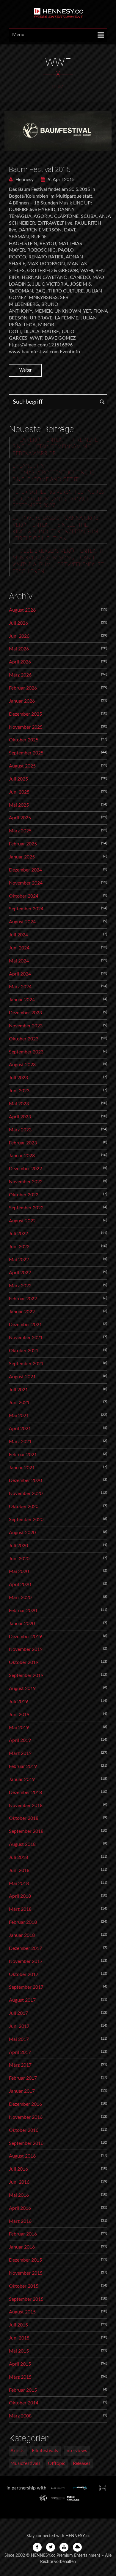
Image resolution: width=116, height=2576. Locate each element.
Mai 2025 (19, 805)
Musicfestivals (25, 2463)
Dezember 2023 (25, 1013)
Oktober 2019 (24, 1662)
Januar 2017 (22, 2091)
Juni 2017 (19, 2026)
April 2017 (20, 2052)
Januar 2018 (22, 1935)
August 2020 (22, 1533)
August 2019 (22, 1688)
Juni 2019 (19, 1715)
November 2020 (26, 1494)
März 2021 (20, 1442)
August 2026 (22, 610)
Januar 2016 (22, 2247)
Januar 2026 (22, 701)
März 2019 (20, 1753)
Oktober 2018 (24, 1818)
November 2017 (26, 1961)
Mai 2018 (19, 1883)
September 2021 (26, 1364)
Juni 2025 (19, 792)
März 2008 (20, 2416)
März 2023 (20, 1130)
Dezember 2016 (25, 2104)
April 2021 (20, 1429)
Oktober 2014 (24, 2403)
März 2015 (20, 2377)
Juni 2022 (19, 1247)
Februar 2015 (23, 2390)
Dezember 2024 (25, 870)
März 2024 (20, 987)
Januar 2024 (22, 1000)
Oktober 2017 (24, 1974)
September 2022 (26, 1208)
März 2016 (20, 2221)
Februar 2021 (23, 1455)
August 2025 (22, 766)
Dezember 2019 (25, 1637)
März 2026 (20, 675)
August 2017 (22, 2000)
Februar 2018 (23, 1922)
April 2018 (20, 1896)
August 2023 (22, 1065)
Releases (82, 2463)
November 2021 (26, 1338)
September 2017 (26, 1987)
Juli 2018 (18, 1857)
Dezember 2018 (25, 1793)
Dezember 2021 (25, 1325)
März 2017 (20, 2065)
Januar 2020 (22, 1624)
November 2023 (26, 1026)
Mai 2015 (19, 2351)
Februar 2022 (23, 1299)
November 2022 (26, 1182)
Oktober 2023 (24, 1039)
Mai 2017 (19, 2039)
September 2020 (26, 1520)
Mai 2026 (19, 649)
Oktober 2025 (24, 740)
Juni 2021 (19, 1403)
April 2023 (20, 1117)
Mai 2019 (19, 1728)
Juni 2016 (19, 2182)
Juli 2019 (18, 1702)
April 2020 (20, 1584)
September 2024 (26, 909)
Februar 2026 (23, 688)
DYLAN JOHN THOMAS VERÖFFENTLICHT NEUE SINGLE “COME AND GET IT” (53, 473)
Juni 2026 (19, 636)
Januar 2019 (22, 1779)
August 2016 (22, 2156)
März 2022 (20, 1286)
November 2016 (26, 2117)
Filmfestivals (45, 2451)
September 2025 (26, 753)
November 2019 (26, 1649)
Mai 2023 (19, 1104)
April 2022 (20, 1273)
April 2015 (20, 2364)
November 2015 (26, 2273)
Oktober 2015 (24, 2286)
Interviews (76, 2451)
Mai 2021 (19, 1416)
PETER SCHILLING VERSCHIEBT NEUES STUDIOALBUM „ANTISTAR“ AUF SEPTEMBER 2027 (58, 499)
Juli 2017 (18, 2013)
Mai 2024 (19, 961)
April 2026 (20, 662)
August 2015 (22, 2312)
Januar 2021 (22, 1468)
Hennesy (24, 180)
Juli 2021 (18, 1390)
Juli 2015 (18, 2325)
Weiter (25, 370)
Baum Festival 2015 (40, 170)
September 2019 (26, 1675)
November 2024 (26, 883)
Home (59, 87)
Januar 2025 (22, 857)
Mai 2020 (19, 1571)
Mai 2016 (19, 2195)
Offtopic (57, 2463)
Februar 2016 (23, 2234)
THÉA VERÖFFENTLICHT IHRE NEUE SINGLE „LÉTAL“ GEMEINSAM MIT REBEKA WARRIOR (55, 447)
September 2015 (26, 2299)
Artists (17, 2451)
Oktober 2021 (24, 1351)
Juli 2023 (18, 1078)
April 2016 (20, 2208)
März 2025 (20, 831)
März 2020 (20, 1598)
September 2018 (26, 1831)
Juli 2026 (18, 623)
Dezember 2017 (25, 1948)
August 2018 (22, 1844)
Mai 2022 (19, 1260)
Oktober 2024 (24, 896)
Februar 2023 (23, 1143)
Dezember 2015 (25, 2260)
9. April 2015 (61, 180)
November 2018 (26, 1806)
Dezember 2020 (25, 1480)
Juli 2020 (18, 1546)
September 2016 (26, 2143)
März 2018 (20, 1909)
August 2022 (22, 1221)
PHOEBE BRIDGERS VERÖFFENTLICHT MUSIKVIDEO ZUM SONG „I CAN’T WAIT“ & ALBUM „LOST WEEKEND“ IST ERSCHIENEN (58, 561)
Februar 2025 (23, 844)
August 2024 (22, 922)
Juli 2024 (18, 935)
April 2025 (20, 818)
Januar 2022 (22, 1312)
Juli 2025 (18, 779)
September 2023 (26, 1052)
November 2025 (26, 727)
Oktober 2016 (24, 2130)
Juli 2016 (18, 2169)
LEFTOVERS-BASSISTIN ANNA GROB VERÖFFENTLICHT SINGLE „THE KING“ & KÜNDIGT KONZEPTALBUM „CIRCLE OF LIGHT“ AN (55, 529)
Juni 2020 (19, 1559)
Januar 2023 (22, 1156)
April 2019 (20, 1740)
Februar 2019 (23, 1766)
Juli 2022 (18, 1234)
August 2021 (22, 1377)
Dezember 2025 (25, 714)
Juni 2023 (19, 1091)
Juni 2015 (19, 2338)
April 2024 (20, 974)
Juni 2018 (19, 1870)
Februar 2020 (23, 1611)
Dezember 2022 (25, 1169)
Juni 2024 (19, 948)
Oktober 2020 (24, 1507)
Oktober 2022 (24, 1195)
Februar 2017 (23, 2078)
